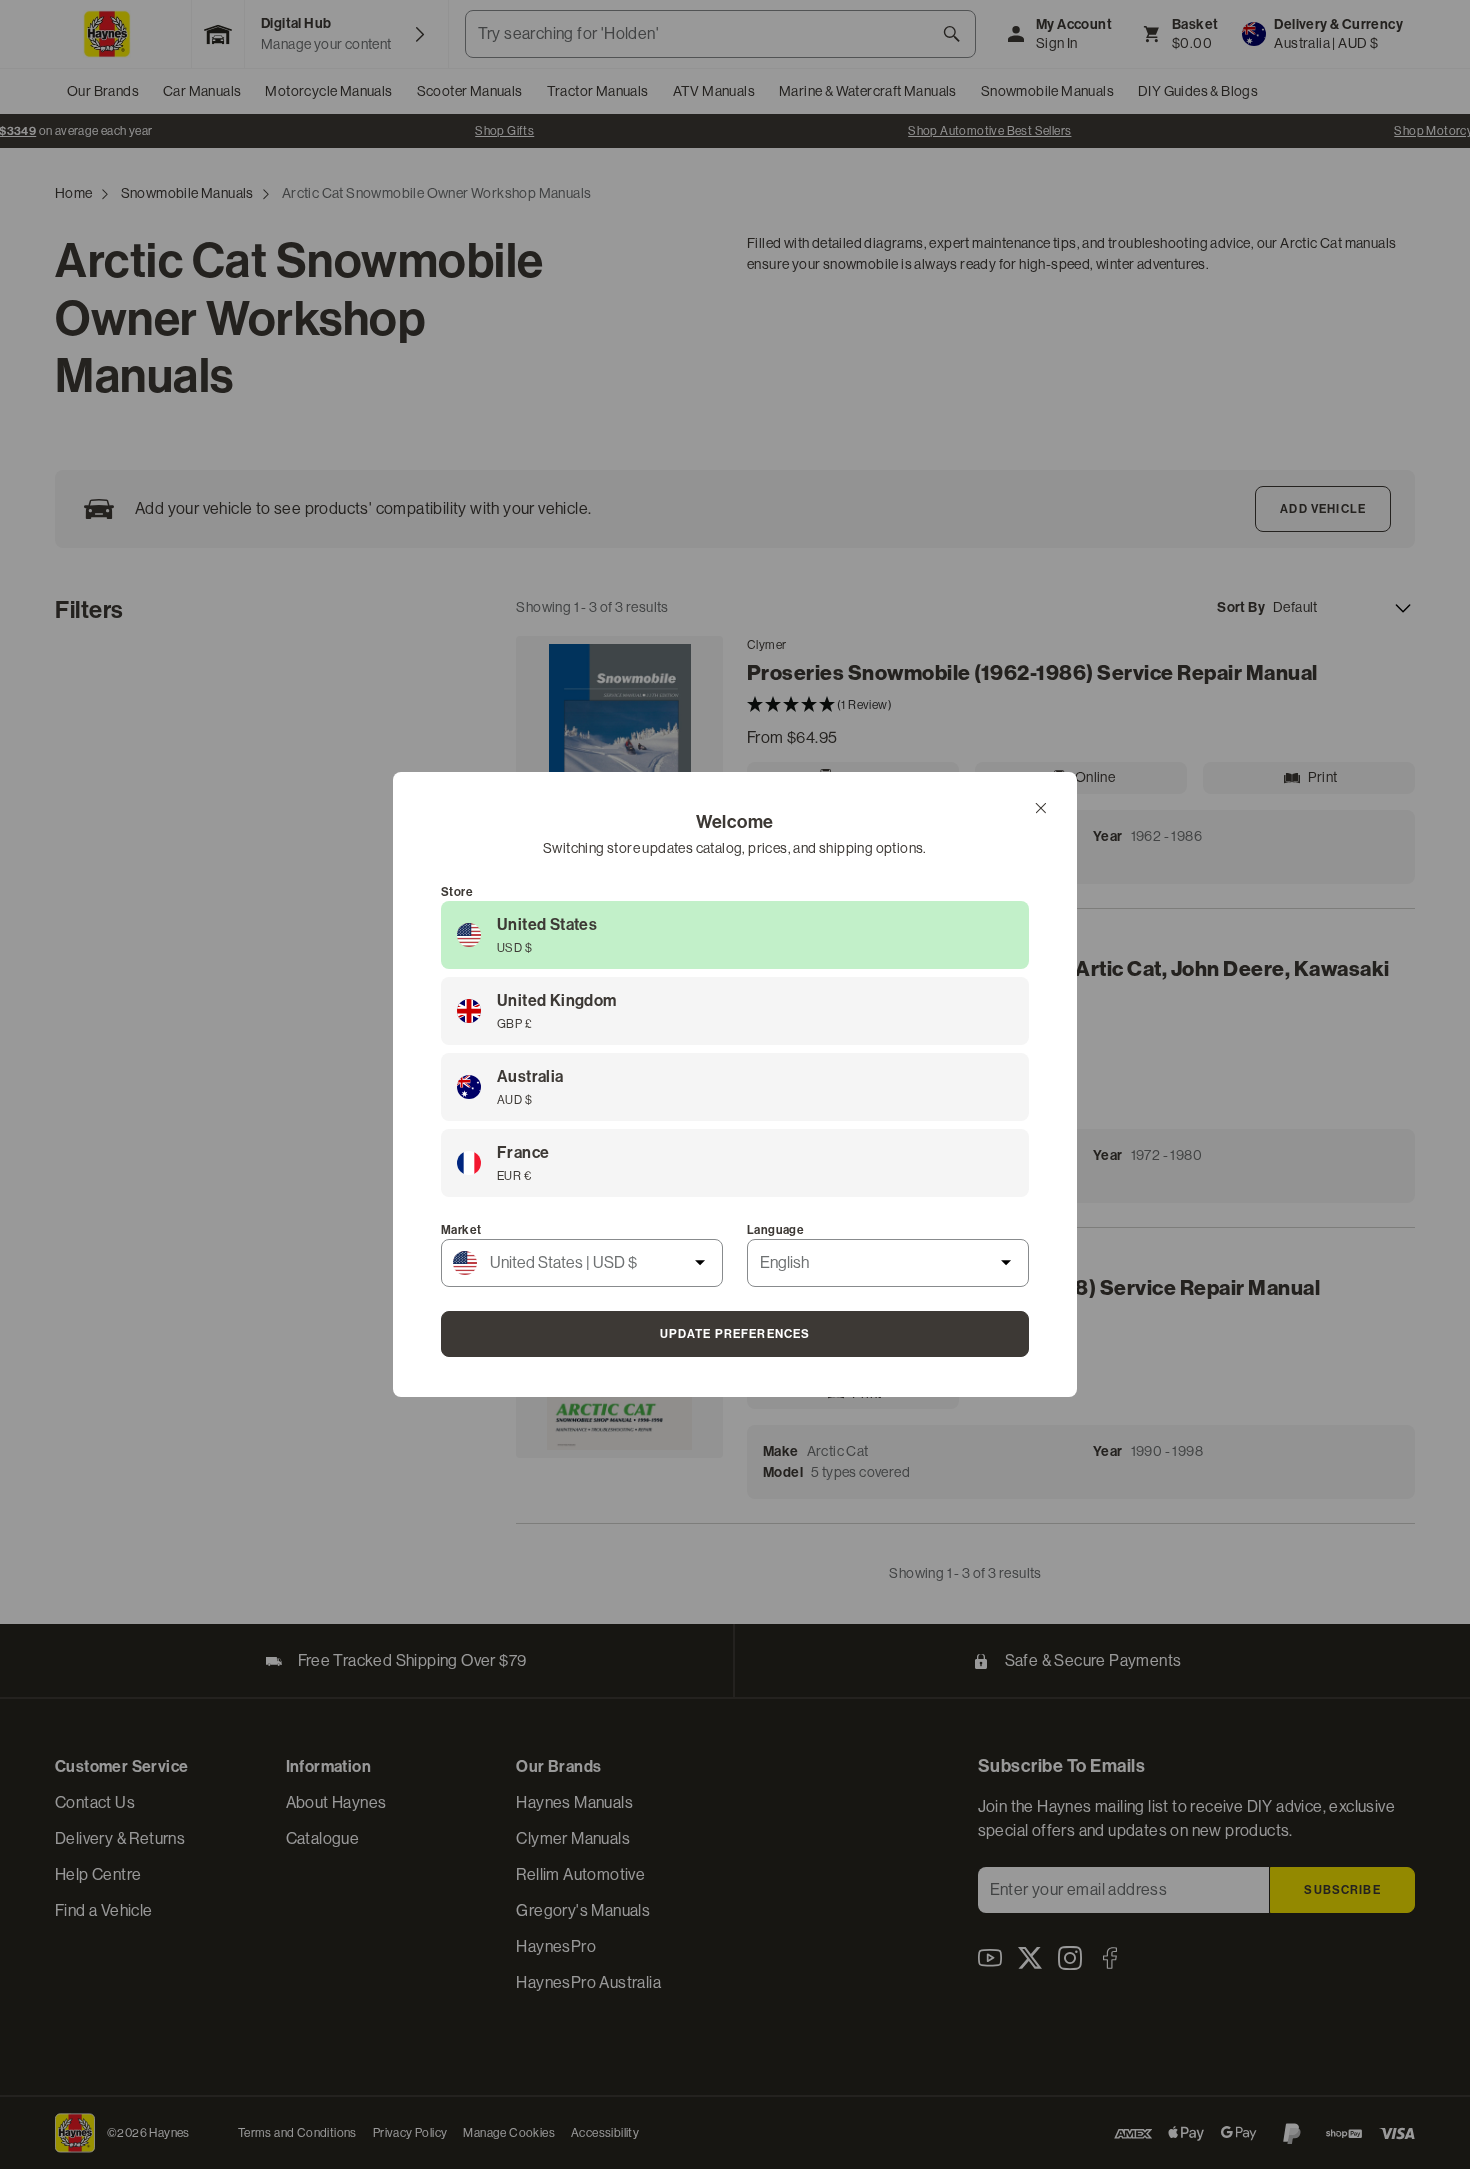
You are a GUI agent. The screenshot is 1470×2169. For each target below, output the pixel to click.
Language (775, 1230)
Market (461, 1230)
